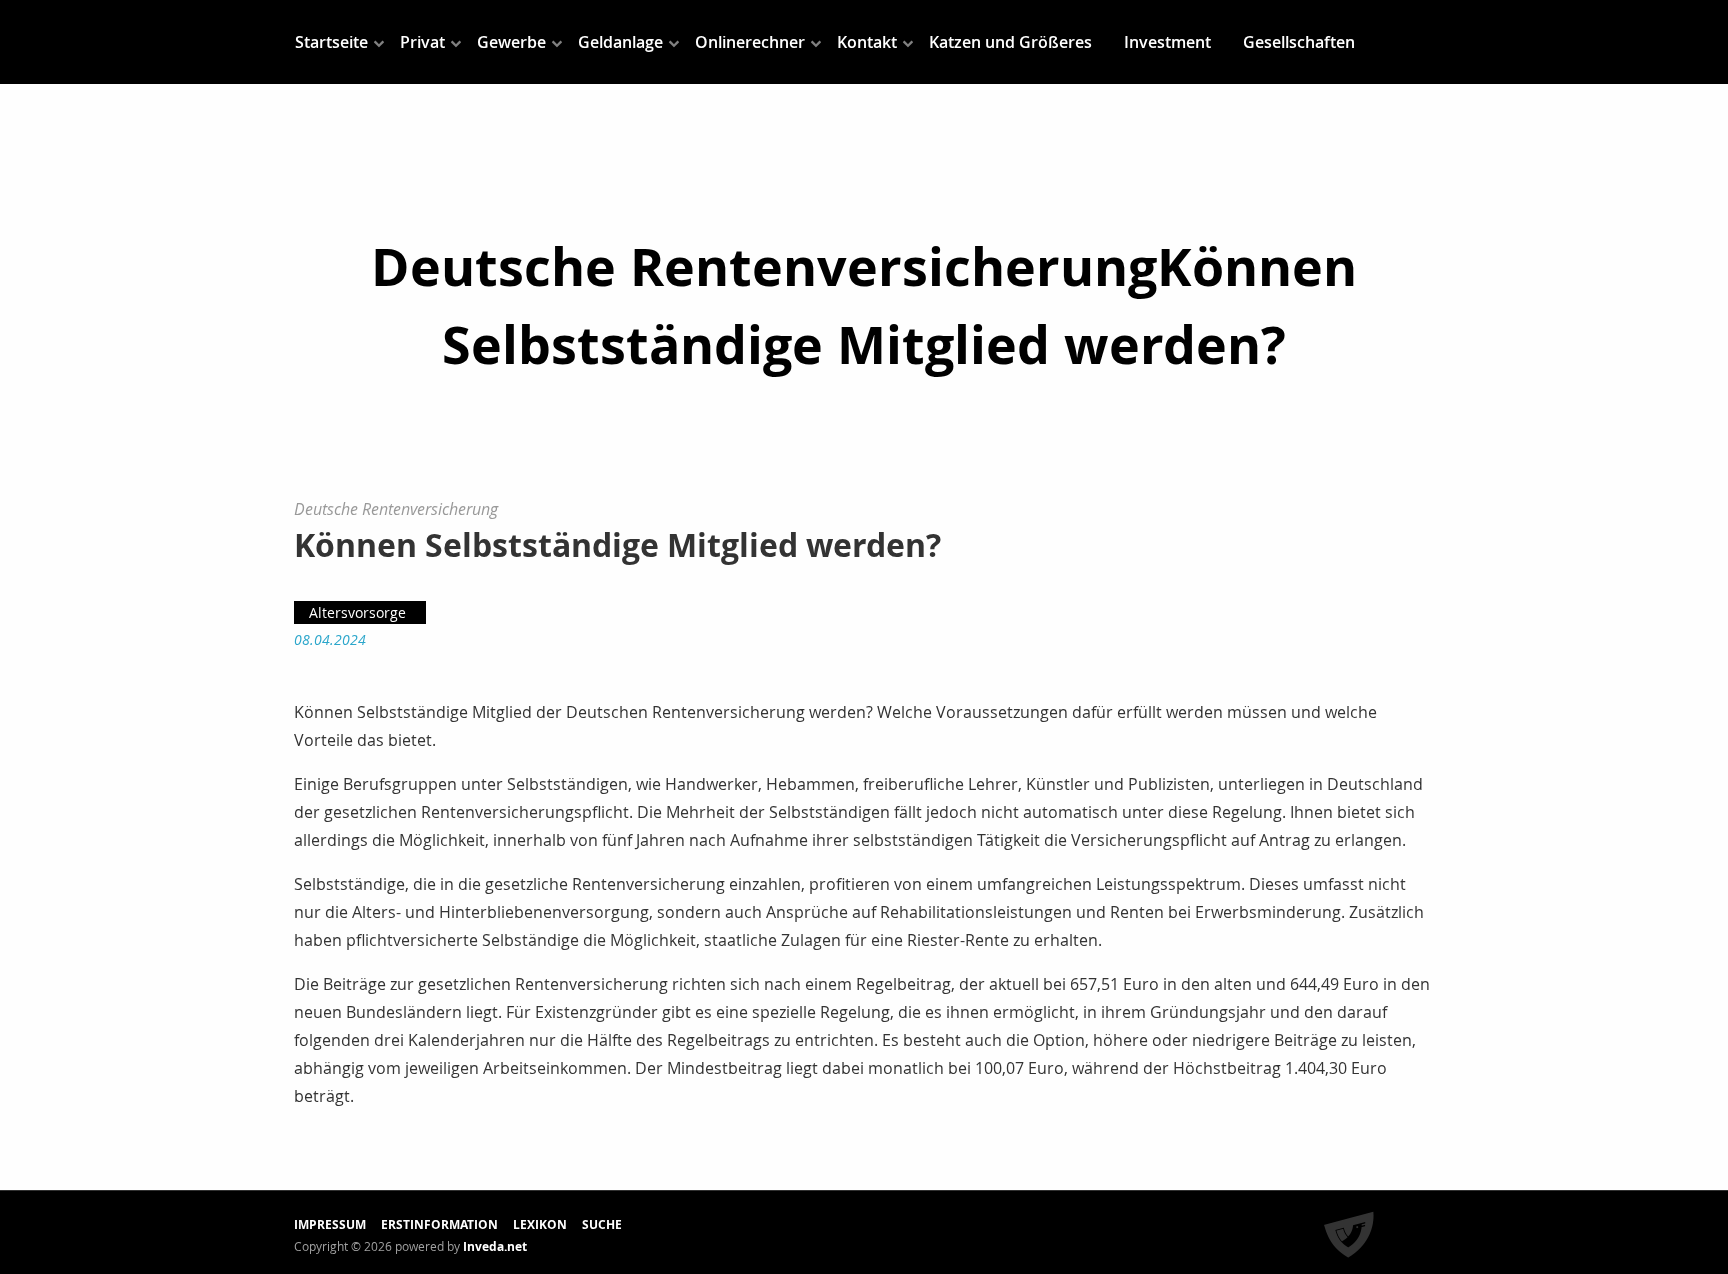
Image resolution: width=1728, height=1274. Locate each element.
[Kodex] (1349, 1236)
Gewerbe (511, 42)
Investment (1167, 42)
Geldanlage (620, 42)
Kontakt (867, 42)
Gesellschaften (1299, 42)
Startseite (331, 42)
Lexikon (540, 1224)
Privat (422, 42)
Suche (602, 1224)
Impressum (330, 1224)
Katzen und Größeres (1010, 42)
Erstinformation (439, 1224)
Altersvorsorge (357, 612)
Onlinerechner (750, 42)
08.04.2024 (330, 639)
